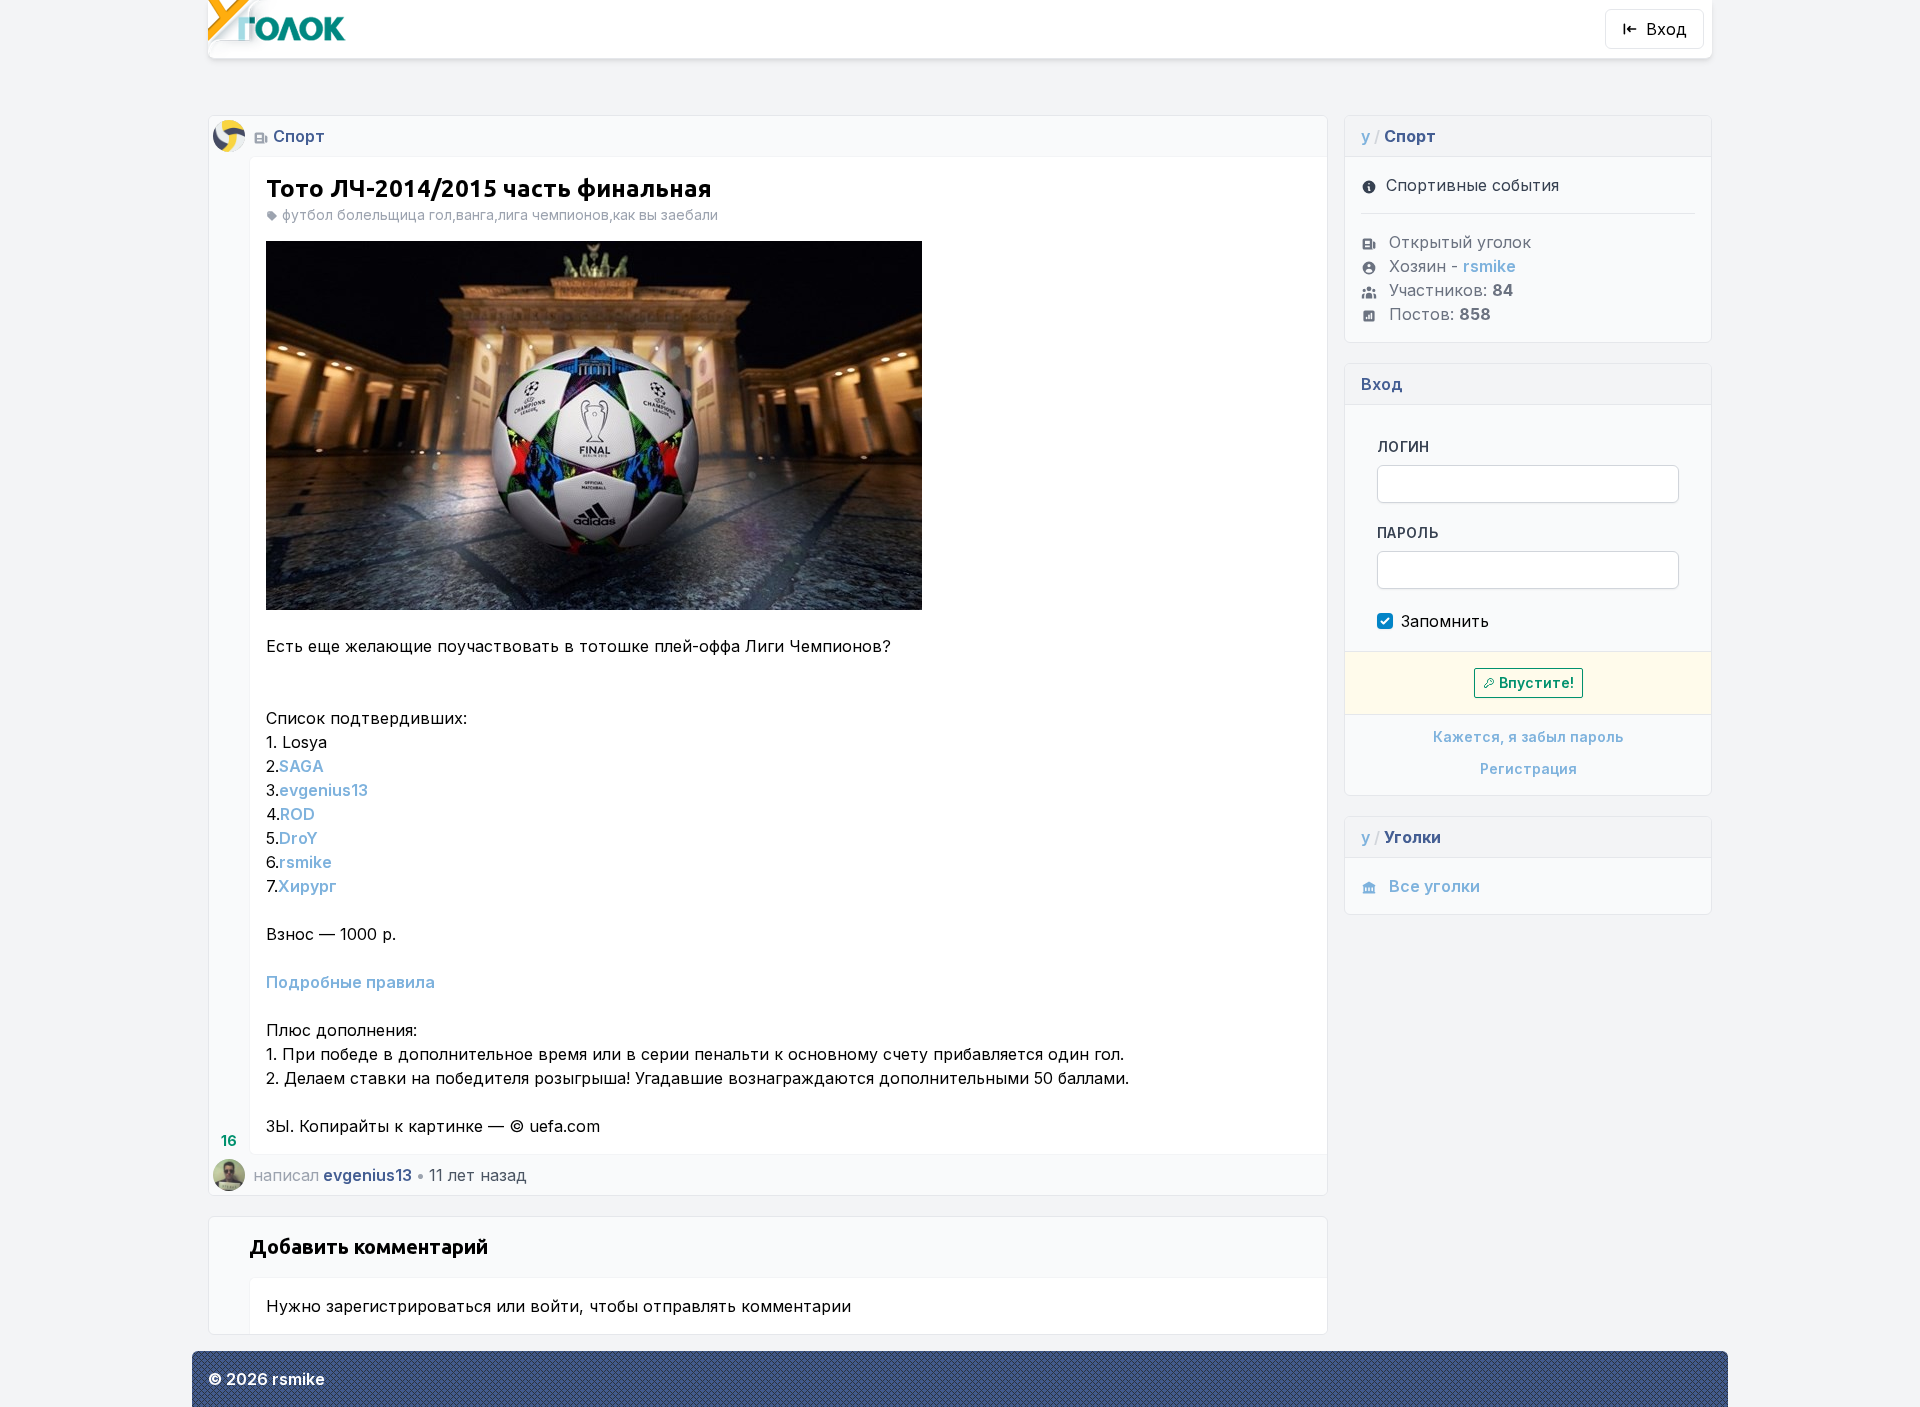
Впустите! (1536, 682)
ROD (297, 814)
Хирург (307, 886)
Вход (1666, 29)
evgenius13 (323, 790)
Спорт (299, 136)
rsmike (305, 862)
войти (554, 1306)
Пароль (1407, 532)
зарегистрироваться (408, 1306)
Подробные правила (350, 982)
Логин (1403, 446)
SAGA (301, 766)
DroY (298, 838)
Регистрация (1528, 768)
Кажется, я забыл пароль (1528, 736)
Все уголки (1434, 886)
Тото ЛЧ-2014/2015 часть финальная (489, 188)
